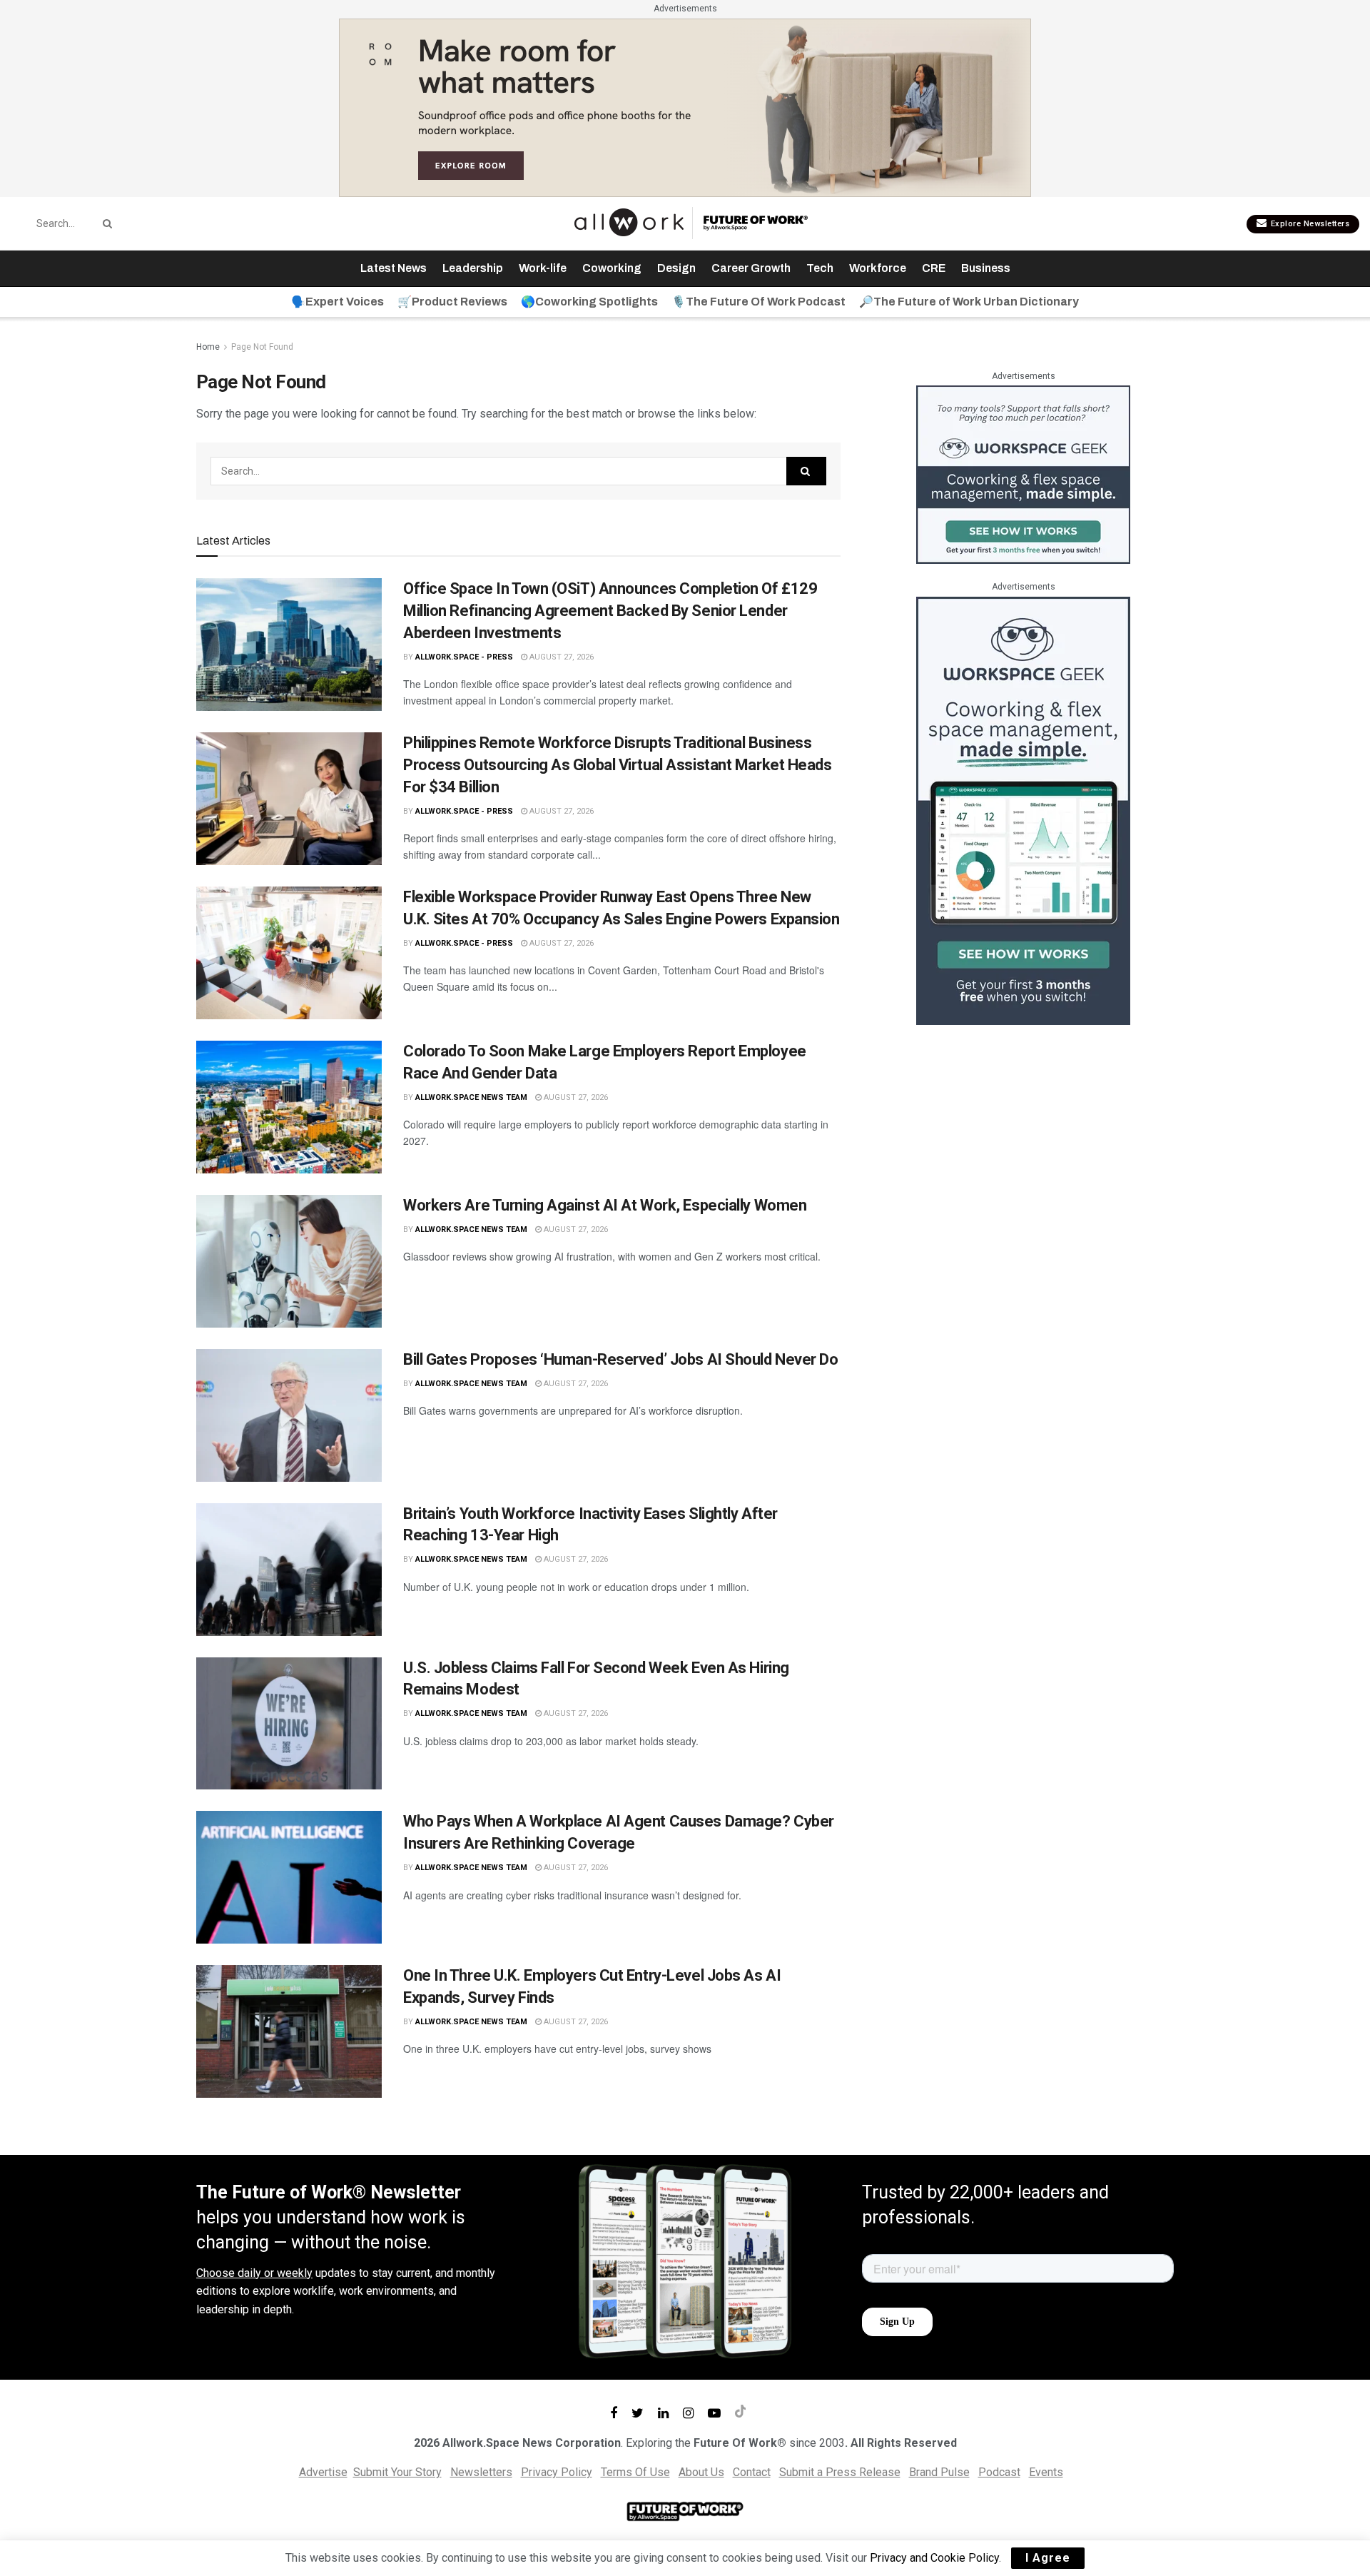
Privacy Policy (557, 2472)
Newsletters (481, 2472)
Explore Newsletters (1309, 224)
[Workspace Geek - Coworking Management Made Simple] (1023, 474)
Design (676, 268)
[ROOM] (685, 107)
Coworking (612, 268)
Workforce (878, 268)
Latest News (394, 268)
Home (208, 347)
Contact (752, 2472)
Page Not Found (262, 347)
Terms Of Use (635, 2472)
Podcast (999, 2472)
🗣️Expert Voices (338, 302)
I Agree (1048, 2558)
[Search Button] (105, 223)
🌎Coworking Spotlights (589, 302)
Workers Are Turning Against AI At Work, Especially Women (605, 1205)
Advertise (323, 2472)
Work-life (543, 268)
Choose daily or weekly (254, 2273)
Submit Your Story (397, 2472)
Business (986, 268)
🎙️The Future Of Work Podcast (758, 302)
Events (1046, 2472)
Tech (820, 268)
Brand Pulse (939, 2472)
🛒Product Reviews (452, 302)
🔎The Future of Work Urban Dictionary (969, 302)
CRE (934, 268)
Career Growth (751, 268)
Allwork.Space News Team (471, 1097)
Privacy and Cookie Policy (934, 2558)
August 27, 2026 (560, 657)
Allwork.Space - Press (464, 657)
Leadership (473, 268)
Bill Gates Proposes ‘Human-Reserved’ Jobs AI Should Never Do (621, 1359)
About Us (701, 2472)
